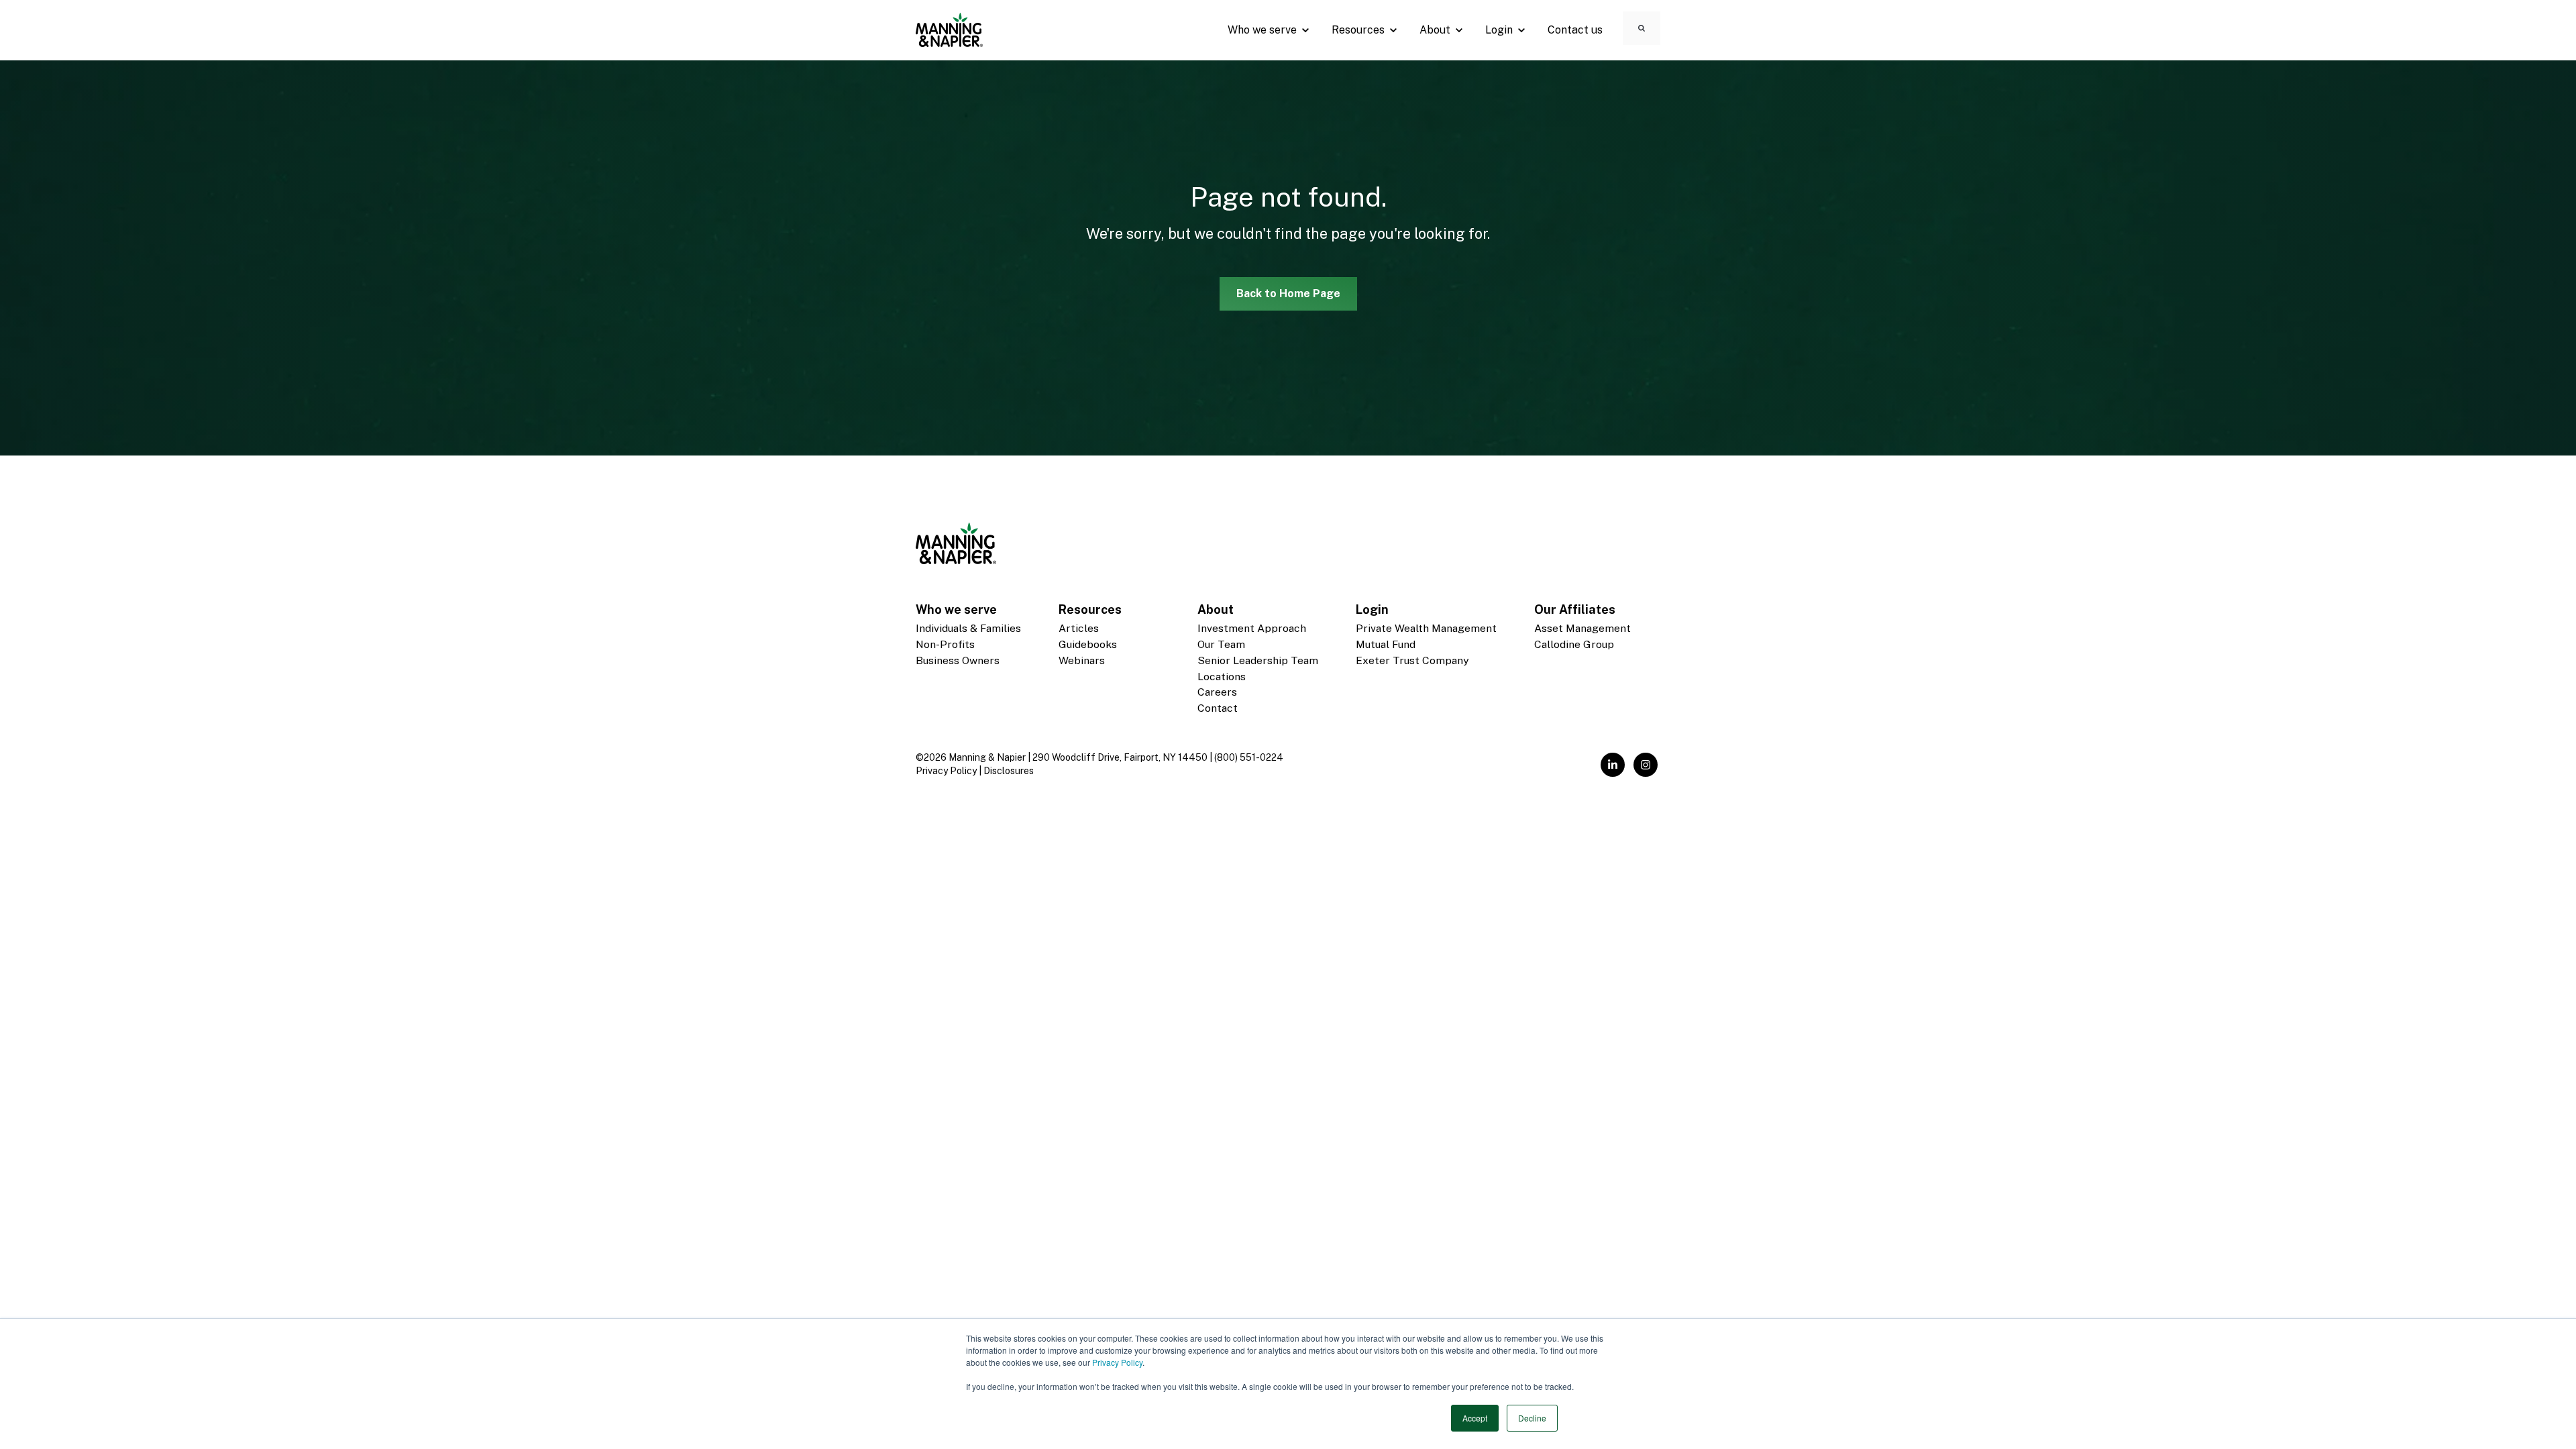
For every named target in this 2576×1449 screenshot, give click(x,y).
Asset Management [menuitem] (1582, 628)
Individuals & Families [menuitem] (968, 628)
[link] (949, 29)
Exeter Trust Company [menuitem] (1412, 660)
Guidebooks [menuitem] (1088, 644)
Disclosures (1009, 771)
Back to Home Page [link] (1288, 293)
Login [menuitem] (1372, 609)
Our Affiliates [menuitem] (1575, 609)
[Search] (1642, 28)
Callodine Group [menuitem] (1574, 644)
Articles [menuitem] (1079, 628)
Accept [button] (1475, 1418)
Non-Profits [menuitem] (945, 644)
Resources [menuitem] (1090, 609)
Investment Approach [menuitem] (1252, 628)
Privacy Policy (1117, 1362)
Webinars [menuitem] (1082, 660)
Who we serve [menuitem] (956, 609)
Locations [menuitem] (1222, 677)
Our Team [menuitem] (1221, 644)
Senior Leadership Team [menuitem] (1258, 660)
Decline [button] (1532, 1418)
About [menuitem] (1216, 609)
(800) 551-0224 (1249, 757)
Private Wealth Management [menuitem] (1426, 628)
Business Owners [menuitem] (958, 660)
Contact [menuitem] (1218, 708)
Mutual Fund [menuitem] (1386, 644)
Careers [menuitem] (1217, 692)
